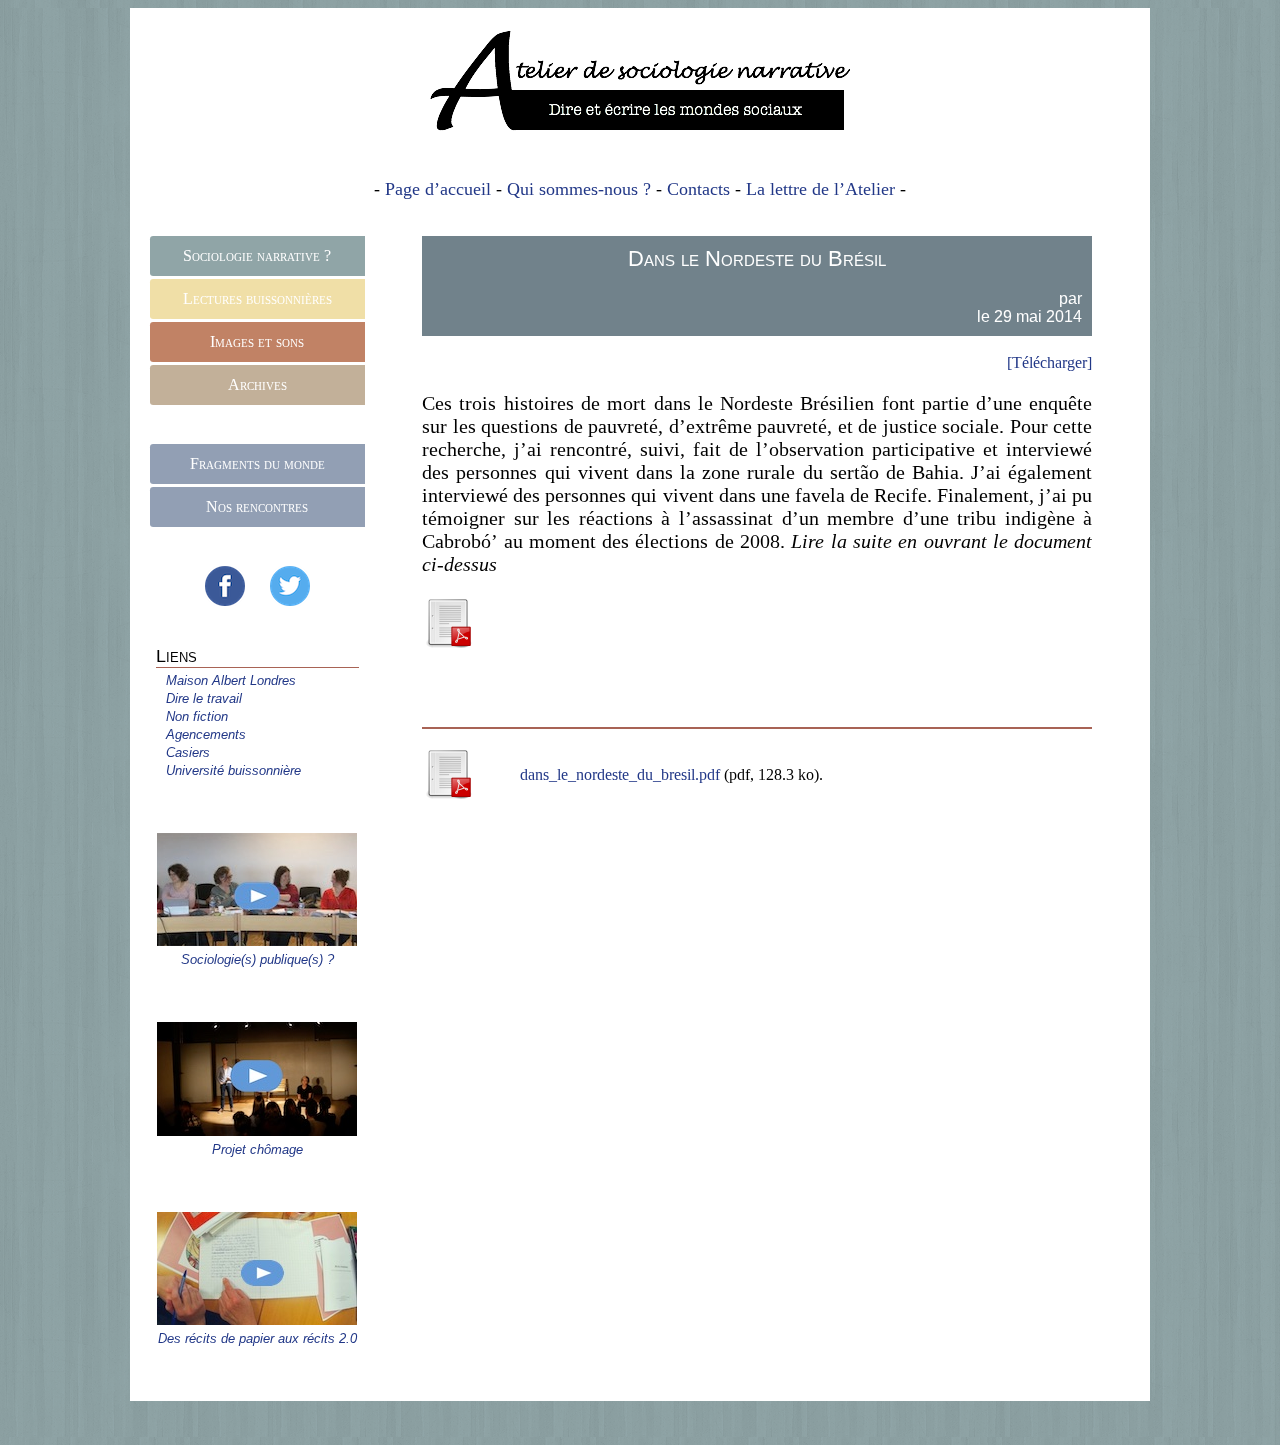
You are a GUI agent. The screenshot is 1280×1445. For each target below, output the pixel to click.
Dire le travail (204, 698)
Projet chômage (257, 1149)
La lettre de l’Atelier (820, 189)
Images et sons (257, 341)
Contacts (698, 189)
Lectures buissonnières (257, 298)
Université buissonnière (233, 770)
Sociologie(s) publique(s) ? (257, 959)
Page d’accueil (438, 189)
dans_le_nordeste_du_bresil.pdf (622, 774)
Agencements (206, 734)
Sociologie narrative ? (257, 255)
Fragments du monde (257, 463)
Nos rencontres (257, 506)
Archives (257, 384)
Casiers (188, 752)
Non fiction (197, 716)
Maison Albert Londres (231, 680)
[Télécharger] (1049, 362)
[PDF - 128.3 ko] (448, 641)
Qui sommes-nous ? (579, 189)
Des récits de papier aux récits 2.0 (257, 1338)
